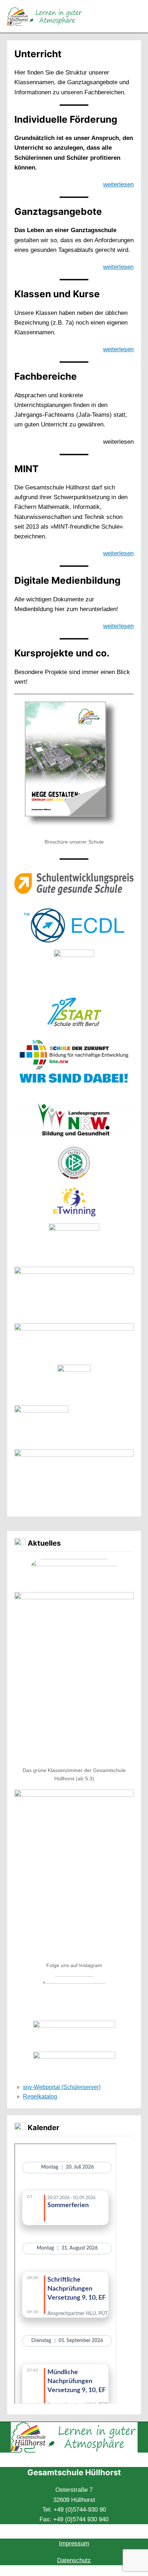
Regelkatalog (40, 2096)
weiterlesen (118, 184)
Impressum (74, 2543)
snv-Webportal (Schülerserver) (62, 2087)
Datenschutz (74, 2560)
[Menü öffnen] (137, 16)
